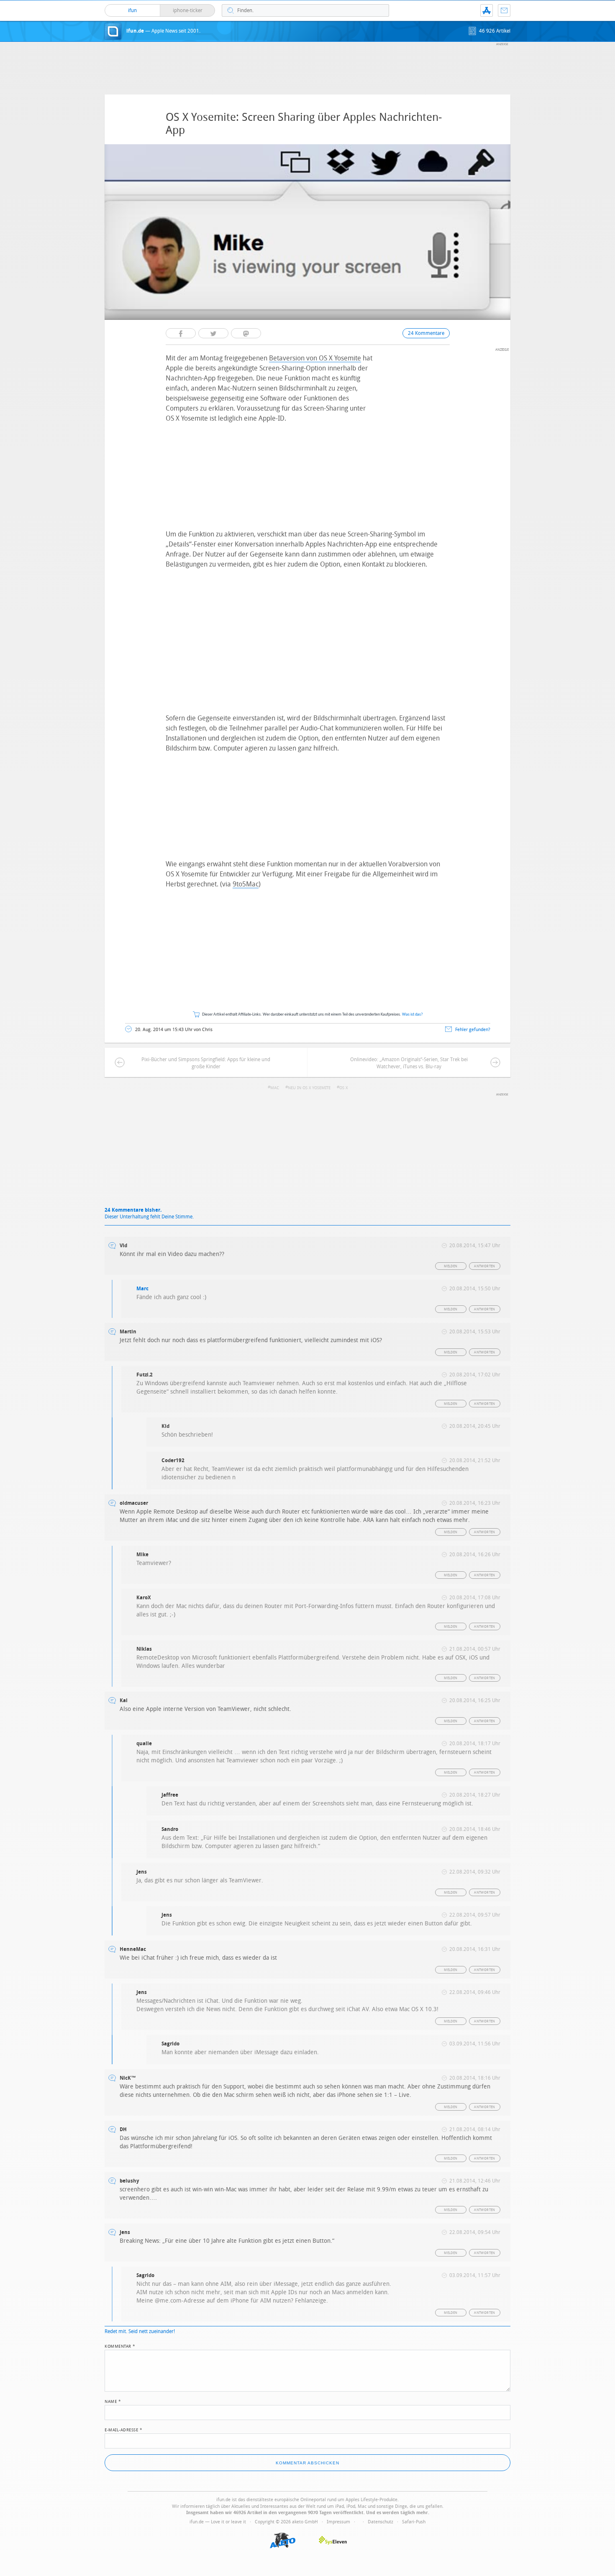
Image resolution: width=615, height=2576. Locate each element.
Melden (451, 1266)
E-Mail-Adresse (123, 2429)
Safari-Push (414, 2522)
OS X (343, 1088)
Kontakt (504, 10)
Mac (275, 1088)
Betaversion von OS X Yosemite (315, 358)
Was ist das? (413, 1015)
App (487, 10)
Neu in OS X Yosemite (309, 1088)
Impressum (338, 2522)
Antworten (485, 1266)
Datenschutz (381, 2522)
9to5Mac (246, 884)
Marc (142, 1289)
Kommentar (120, 2346)
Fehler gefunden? (473, 1030)
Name (113, 2401)
